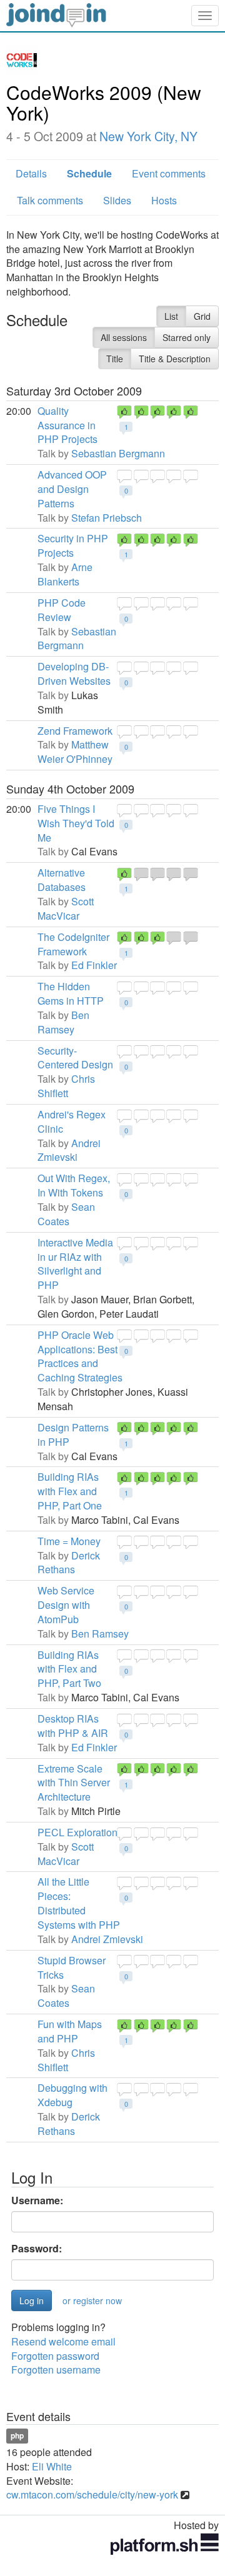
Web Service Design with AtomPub (66, 1605)
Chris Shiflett (66, 1086)
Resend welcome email (63, 2341)
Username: (37, 2201)
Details (31, 173)
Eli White (52, 2466)
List (171, 316)
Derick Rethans (69, 1563)
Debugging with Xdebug (72, 2095)
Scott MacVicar (66, 908)
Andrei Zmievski (69, 1150)
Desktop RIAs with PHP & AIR (73, 1726)
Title (115, 359)
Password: (37, 2249)
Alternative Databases (62, 880)
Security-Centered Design (75, 1058)
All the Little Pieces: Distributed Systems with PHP (79, 1903)
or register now (92, 2300)
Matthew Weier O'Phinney (75, 752)
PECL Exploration (77, 1832)
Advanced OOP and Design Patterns (72, 489)
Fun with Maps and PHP (70, 2031)
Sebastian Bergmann (118, 453)
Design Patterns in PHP (73, 1435)
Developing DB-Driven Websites (74, 674)
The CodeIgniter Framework (73, 944)
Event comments (169, 173)
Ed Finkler (94, 965)
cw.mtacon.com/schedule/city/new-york (92, 2494)
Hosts (164, 200)
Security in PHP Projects (73, 545)
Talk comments (50, 200)
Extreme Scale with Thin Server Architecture (74, 1783)
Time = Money (69, 1541)
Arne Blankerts (65, 574)
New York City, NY (148, 136)
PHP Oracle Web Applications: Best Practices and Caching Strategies (80, 1356)
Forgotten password (55, 2356)
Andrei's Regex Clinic (72, 1121)
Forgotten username (56, 2370)
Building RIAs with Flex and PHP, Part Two (69, 1669)
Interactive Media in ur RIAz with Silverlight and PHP (75, 1264)
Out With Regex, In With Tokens (74, 1185)
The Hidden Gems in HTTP (71, 993)
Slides (117, 200)
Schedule (89, 173)
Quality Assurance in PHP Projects (67, 425)
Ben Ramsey (63, 1022)
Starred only (187, 337)
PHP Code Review (62, 610)
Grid (202, 316)
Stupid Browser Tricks (72, 1967)
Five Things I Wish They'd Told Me (76, 823)
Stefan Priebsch (107, 518)
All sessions (124, 337)
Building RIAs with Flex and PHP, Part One (70, 1491)
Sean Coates (66, 1214)
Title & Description (175, 359)
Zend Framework (75, 731)
